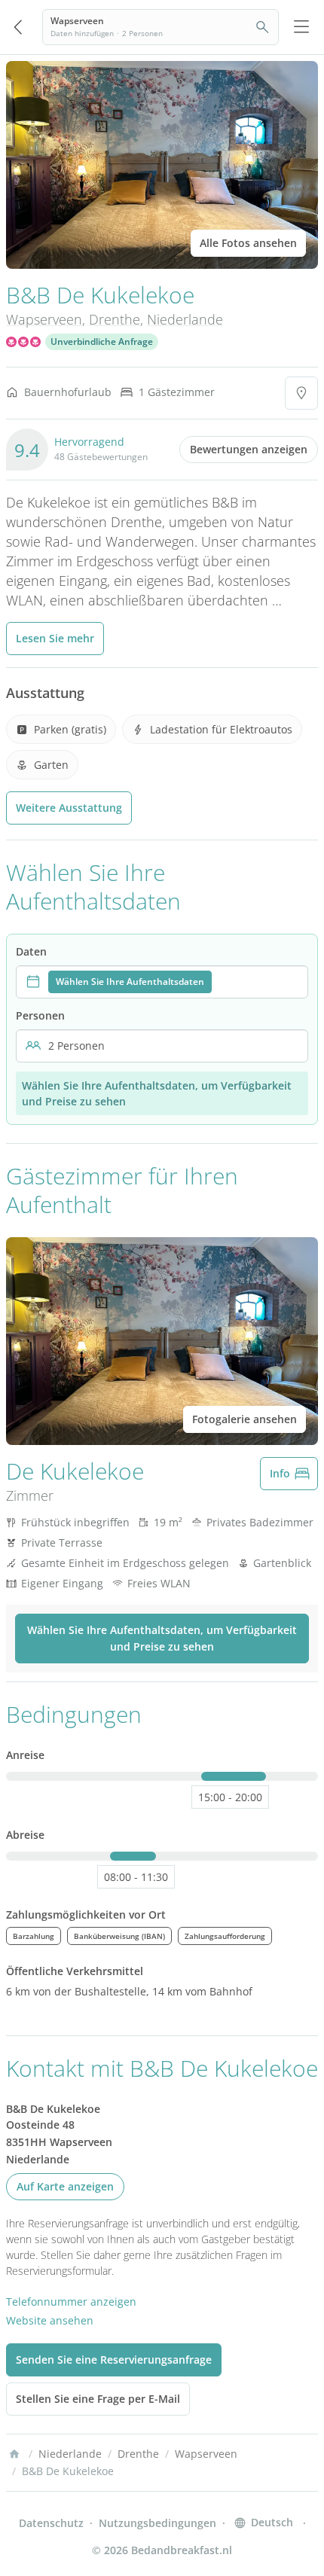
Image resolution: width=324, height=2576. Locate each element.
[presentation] (162, 982)
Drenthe (115, 319)
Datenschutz (51, 2523)
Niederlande (185, 319)
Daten (31, 951)
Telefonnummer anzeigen (71, 2302)
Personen (40, 1015)
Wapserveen (44, 319)
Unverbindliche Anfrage (102, 341)
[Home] (14, 2454)
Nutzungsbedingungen (157, 2523)
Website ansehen (50, 2320)
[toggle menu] (301, 27)
